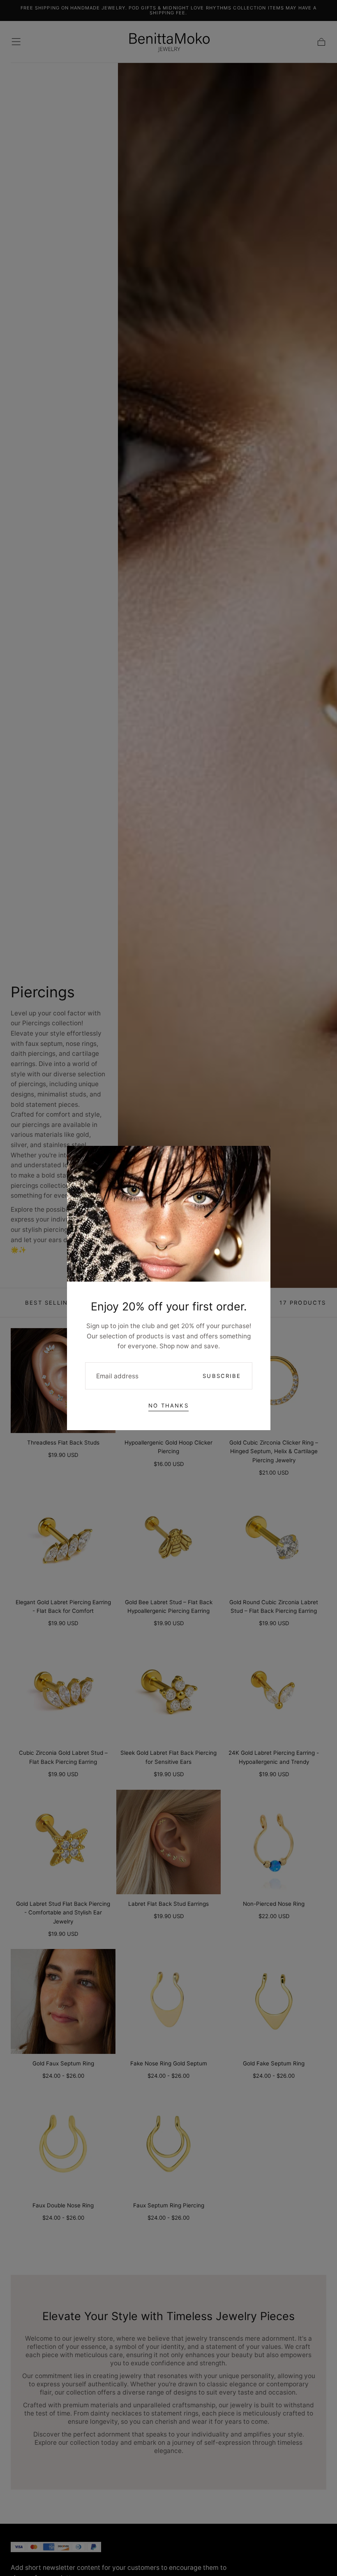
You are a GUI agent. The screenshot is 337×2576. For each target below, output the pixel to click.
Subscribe (222, 1376)
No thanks (168, 1405)
